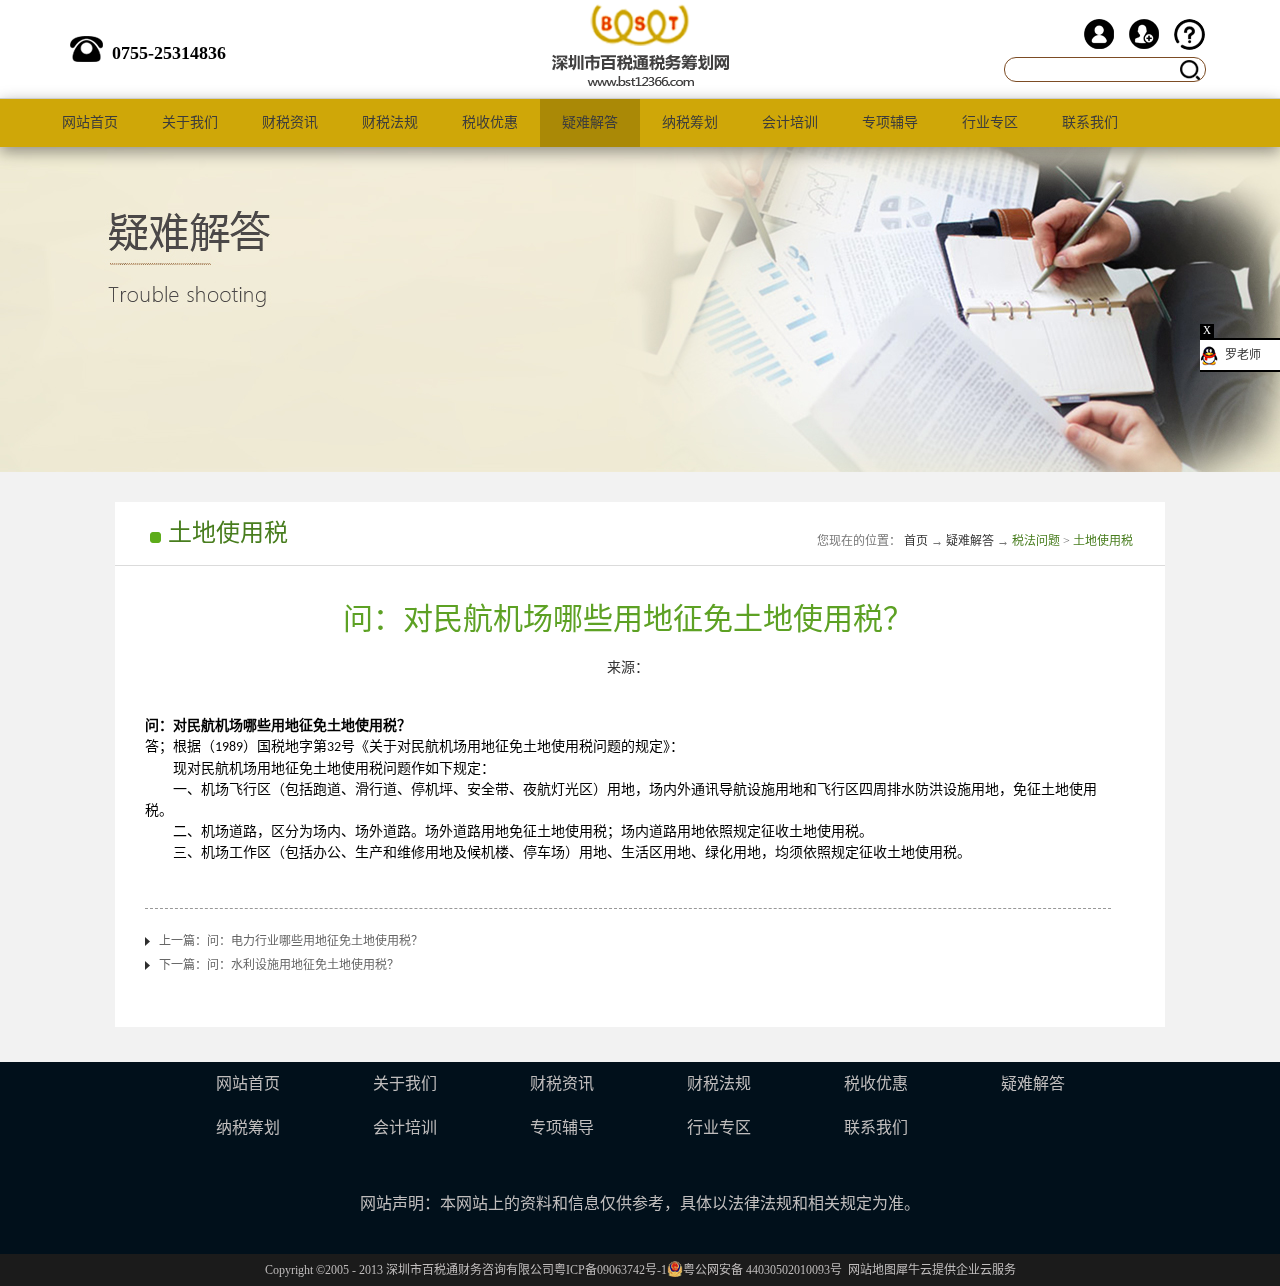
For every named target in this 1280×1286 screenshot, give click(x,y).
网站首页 (90, 122)
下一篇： (279, 965)
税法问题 (1036, 541)
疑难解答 (970, 541)
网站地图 (869, 1270)
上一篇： (291, 941)
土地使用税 (1103, 541)
